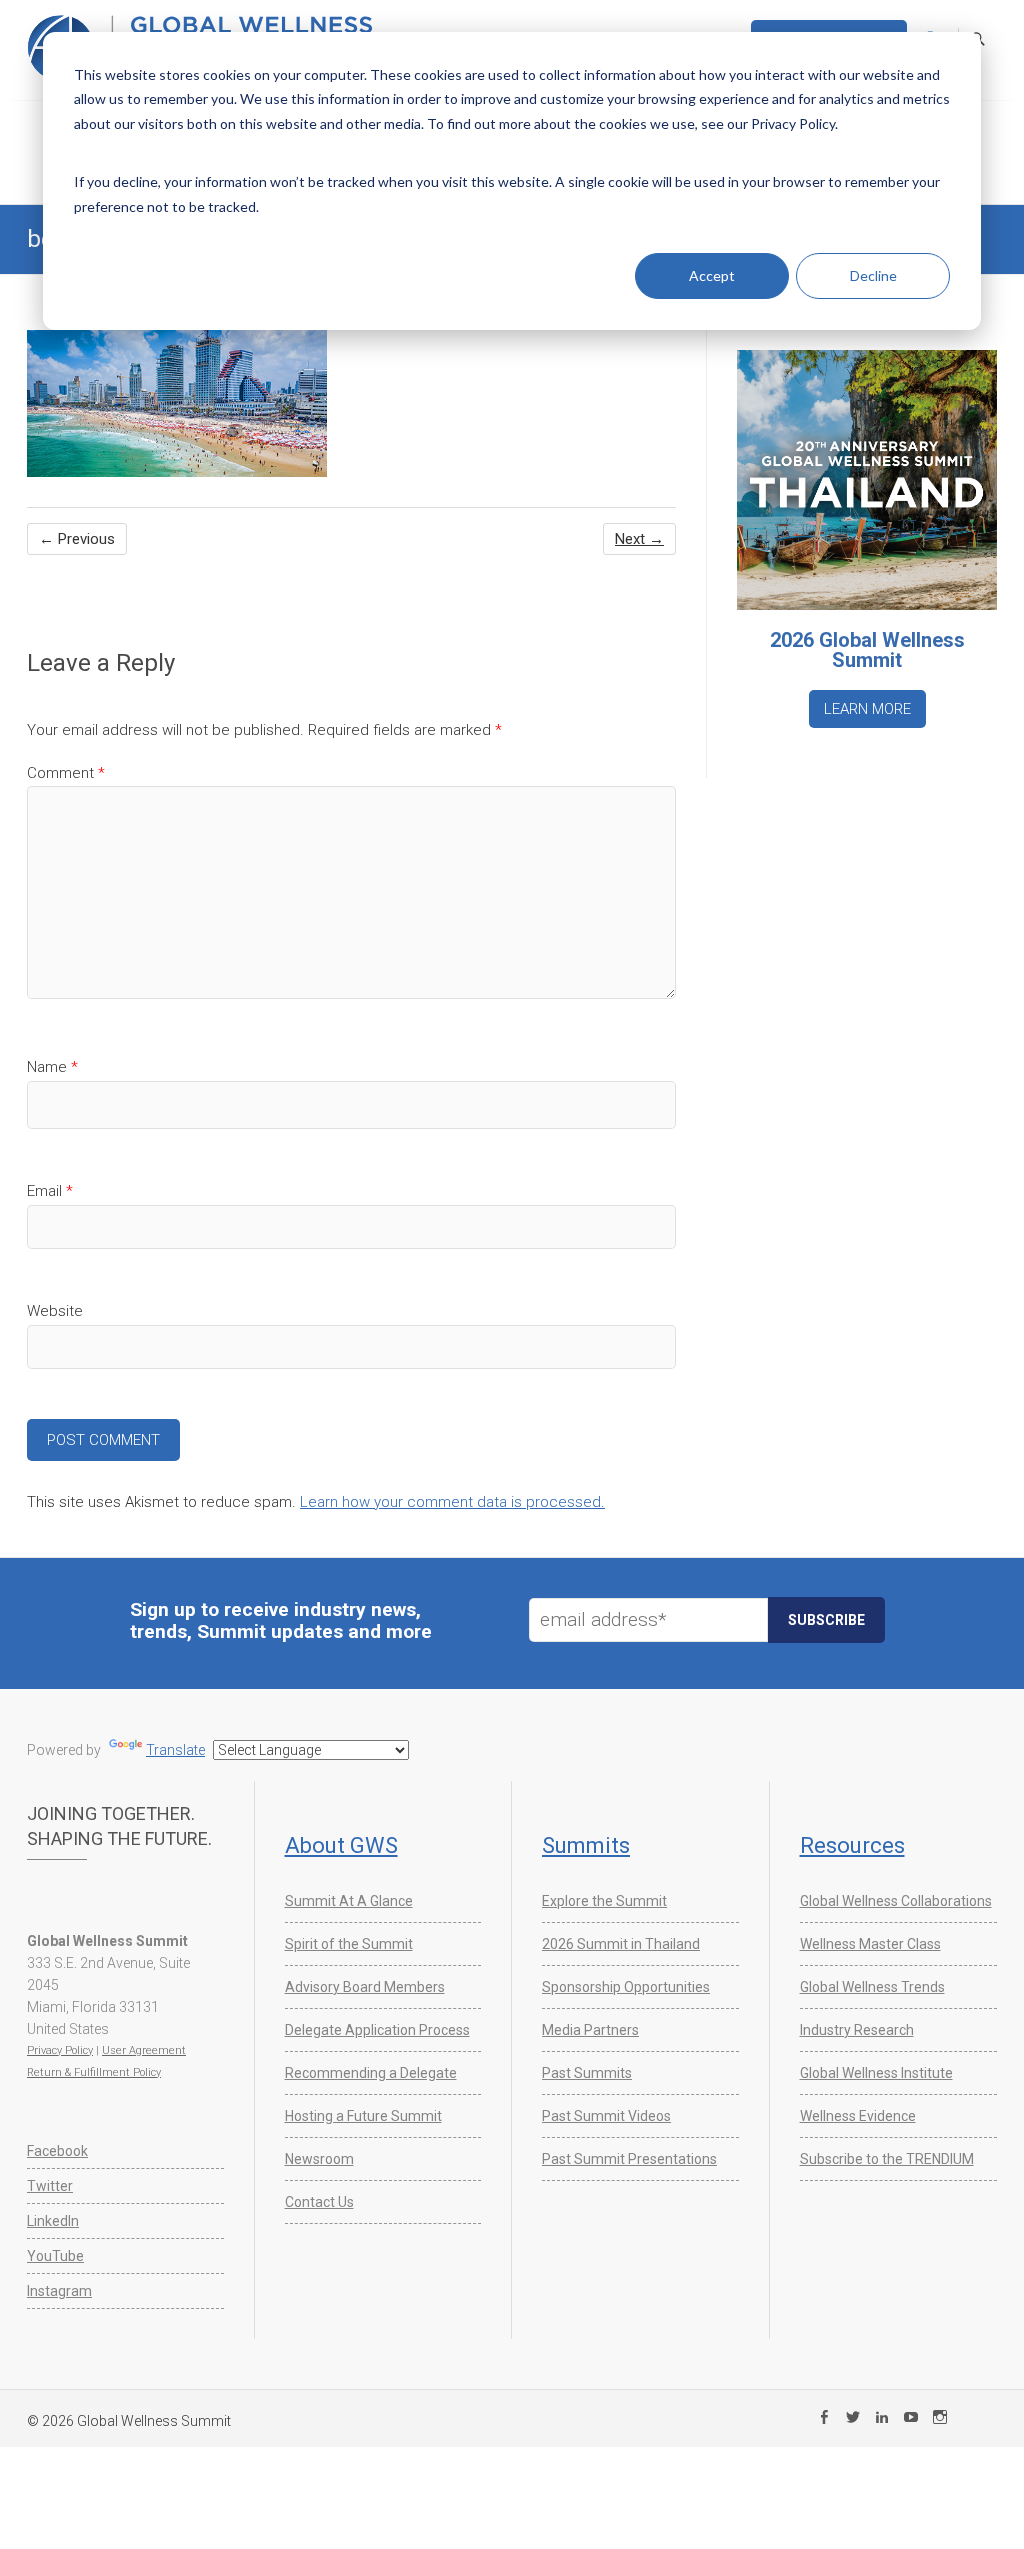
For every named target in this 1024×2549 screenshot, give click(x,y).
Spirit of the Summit (349, 1944)
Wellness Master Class (870, 1944)
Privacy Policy (60, 2050)
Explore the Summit (604, 1901)
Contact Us (319, 2202)
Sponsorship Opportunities (626, 1987)
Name (52, 1067)
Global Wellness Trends (872, 1987)
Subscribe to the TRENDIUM (887, 2159)
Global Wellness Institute (876, 2073)
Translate (175, 1750)
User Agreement (144, 2050)
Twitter (50, 2186)
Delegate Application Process (377, 2030)
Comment (66, 773)
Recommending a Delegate (371, 2073)
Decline (873, 275)
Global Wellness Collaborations (896, 1901)
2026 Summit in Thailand (621, 1944)
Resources (852, 1845)
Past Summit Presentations (629, 2159)
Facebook (57, 2151)
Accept (712, 275)
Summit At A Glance (349, 1901)
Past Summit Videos (606, 2116)
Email (50, 1191)
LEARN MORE (867, 709)
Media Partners (590, 2030)
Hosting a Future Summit (363, 2116)
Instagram (59, 2291)
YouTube (55, 2256)
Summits (586, 1845)
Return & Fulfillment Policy (94, 2072)
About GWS (341, 1845)
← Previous (77, 539)
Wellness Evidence (858, 2116)
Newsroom (319, 2159)
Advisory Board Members (365, 1987)
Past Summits (587, 2073)
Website (55, 1311)
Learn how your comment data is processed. (452, 1502)
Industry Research (857, 2030)
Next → (639, 539)
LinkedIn (53, 2221)
